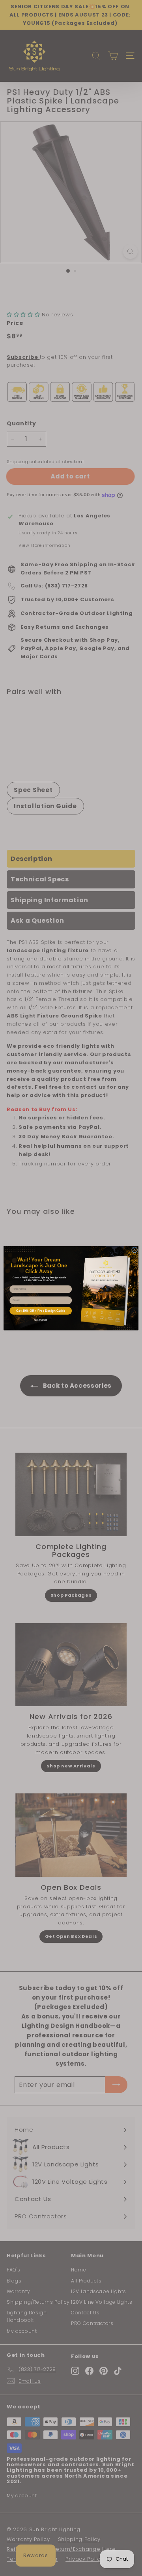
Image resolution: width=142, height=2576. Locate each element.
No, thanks (40, 1320)
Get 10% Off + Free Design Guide (41, 1310)
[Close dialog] (135, 1249)
